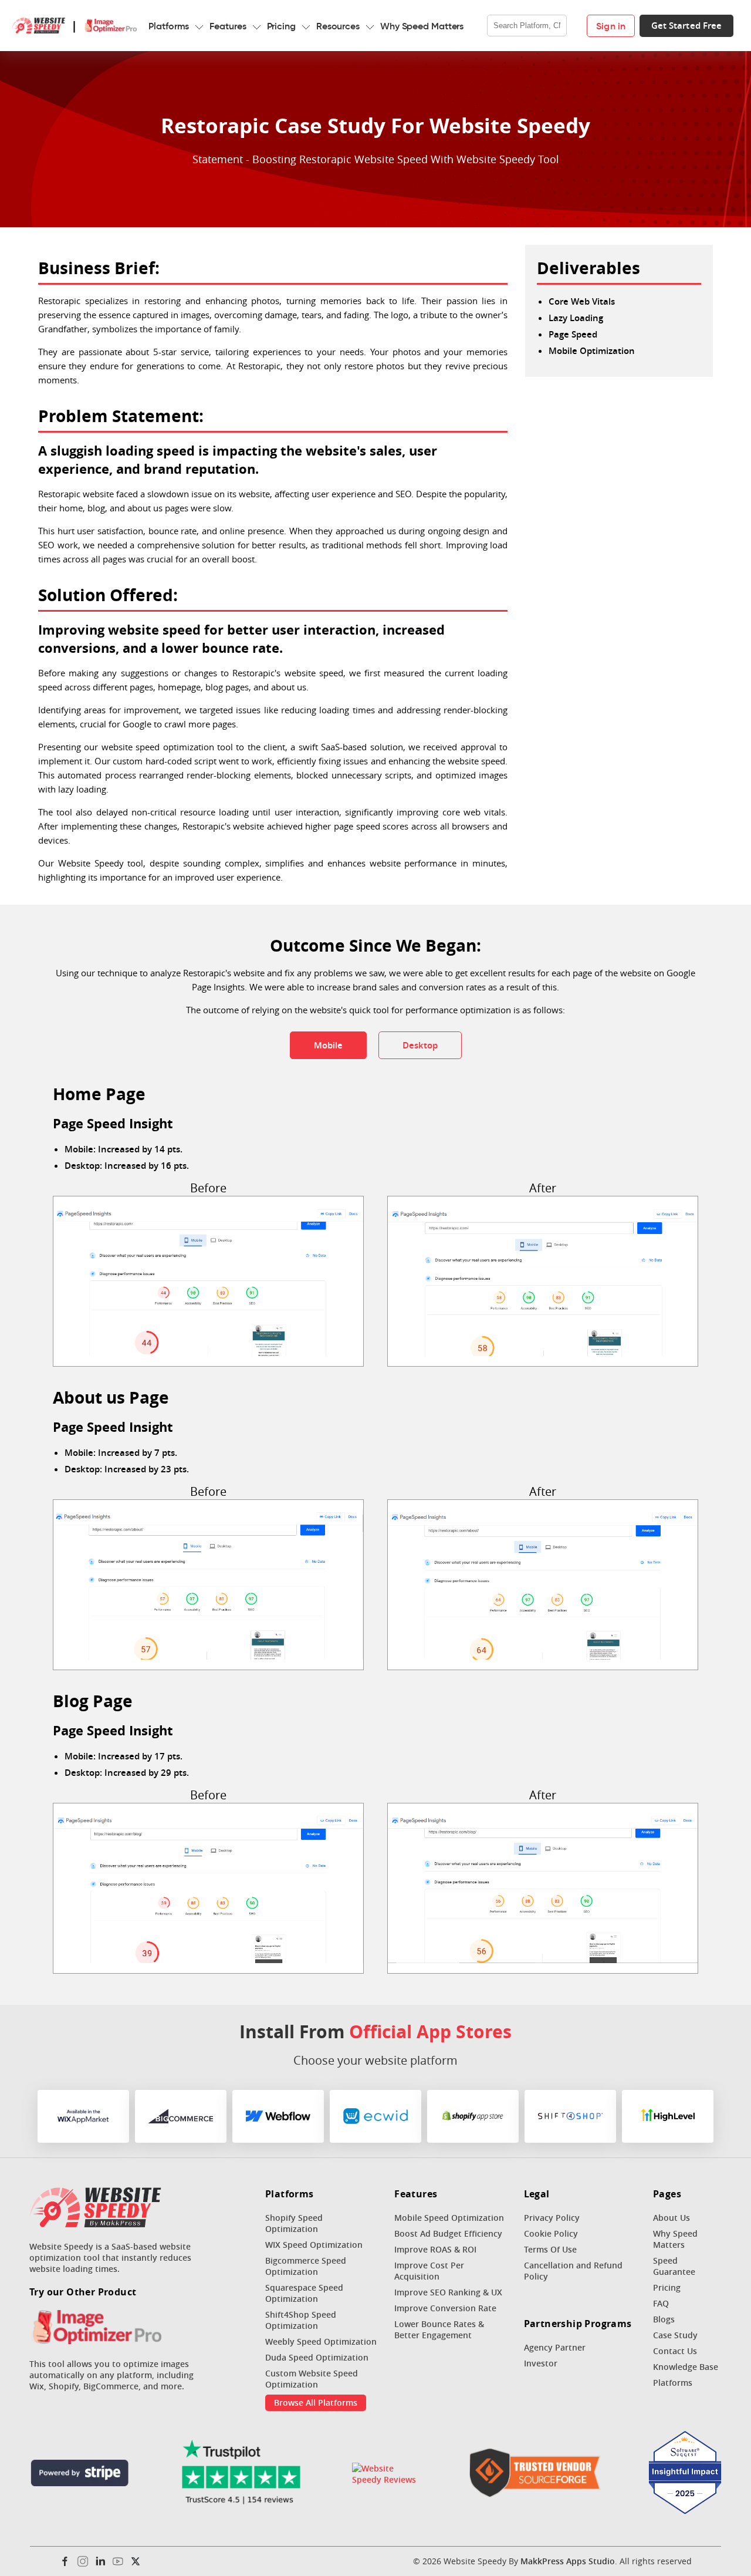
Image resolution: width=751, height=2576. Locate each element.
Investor (541, 2363)
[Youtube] (118, 2561)
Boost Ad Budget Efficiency (448, 2233)
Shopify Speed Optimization (294, 2223)
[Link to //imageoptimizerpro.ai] (95, 2328)
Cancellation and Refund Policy (573, 2271)
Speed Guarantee (674, 2266)
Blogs (664, 2319)
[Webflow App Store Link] (278, 2116)
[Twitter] (136, 2561)
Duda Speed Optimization (317, 2357)
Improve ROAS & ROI (435, 2249)
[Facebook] (65, 2561)
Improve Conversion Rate (445, 2308)
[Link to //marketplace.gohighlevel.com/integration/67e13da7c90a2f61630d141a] (668, 2116)
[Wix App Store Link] (83, 2116)
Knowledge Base (686, 2367)
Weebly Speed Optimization (321, 2341)
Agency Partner (555, 2347)
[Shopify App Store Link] (473, 2116)
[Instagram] (83, 2561)
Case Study (675, 2335)
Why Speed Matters (422, 26)
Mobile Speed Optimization (449, 2218)
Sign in (611, 26)
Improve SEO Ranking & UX (448, 2292)
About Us (671, 2218)
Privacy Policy (552, 2218)
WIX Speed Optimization (314, 2245)
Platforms (169, 26)
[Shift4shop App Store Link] (570, 2116)
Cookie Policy (551, 2233)
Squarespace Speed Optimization (304, 2293)
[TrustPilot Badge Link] (241, 2474)
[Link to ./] (95, 2209)
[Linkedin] (100, 2561)
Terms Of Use (550, 2249)
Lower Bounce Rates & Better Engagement (439, 2329)
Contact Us (675, 2351)
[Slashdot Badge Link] (387, 2474)
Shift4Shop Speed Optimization (301, 2320)
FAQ (661, 2303)
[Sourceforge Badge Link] (535, 2474)
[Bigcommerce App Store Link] (181, 2116)
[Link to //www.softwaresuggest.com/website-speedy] (685, 2474)
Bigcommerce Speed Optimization (306, 2266)
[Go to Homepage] (38, 26)
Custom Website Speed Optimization (312, 2379)
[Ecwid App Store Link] (375, 2116)
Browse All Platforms (316, 2403)
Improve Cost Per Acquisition (429, 2271)
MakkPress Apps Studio (568, 2561)
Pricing (281, 26)
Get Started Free (687, 26)
